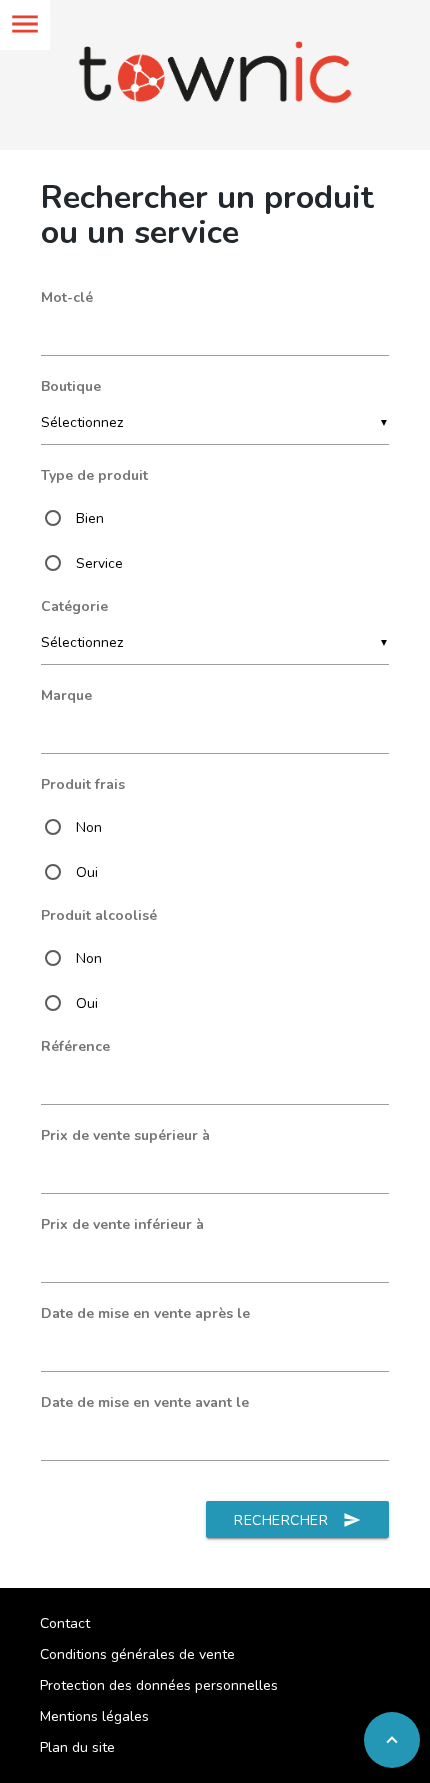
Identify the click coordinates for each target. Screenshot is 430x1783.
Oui (87, 872)
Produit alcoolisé (99, 915)
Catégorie (74, 606)
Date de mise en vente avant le (145, 1402)
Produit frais (83, 784)
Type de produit (94, 475)
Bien (90, 518)
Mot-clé (67, 297)
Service (99, 563)
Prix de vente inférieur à (122, 1224)
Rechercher (297, 1520)
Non (89, 827)
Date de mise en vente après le (145, 1313)
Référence (75, 1046)
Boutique (71, 386)
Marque (66, 695)
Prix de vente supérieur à (125, 1135)
